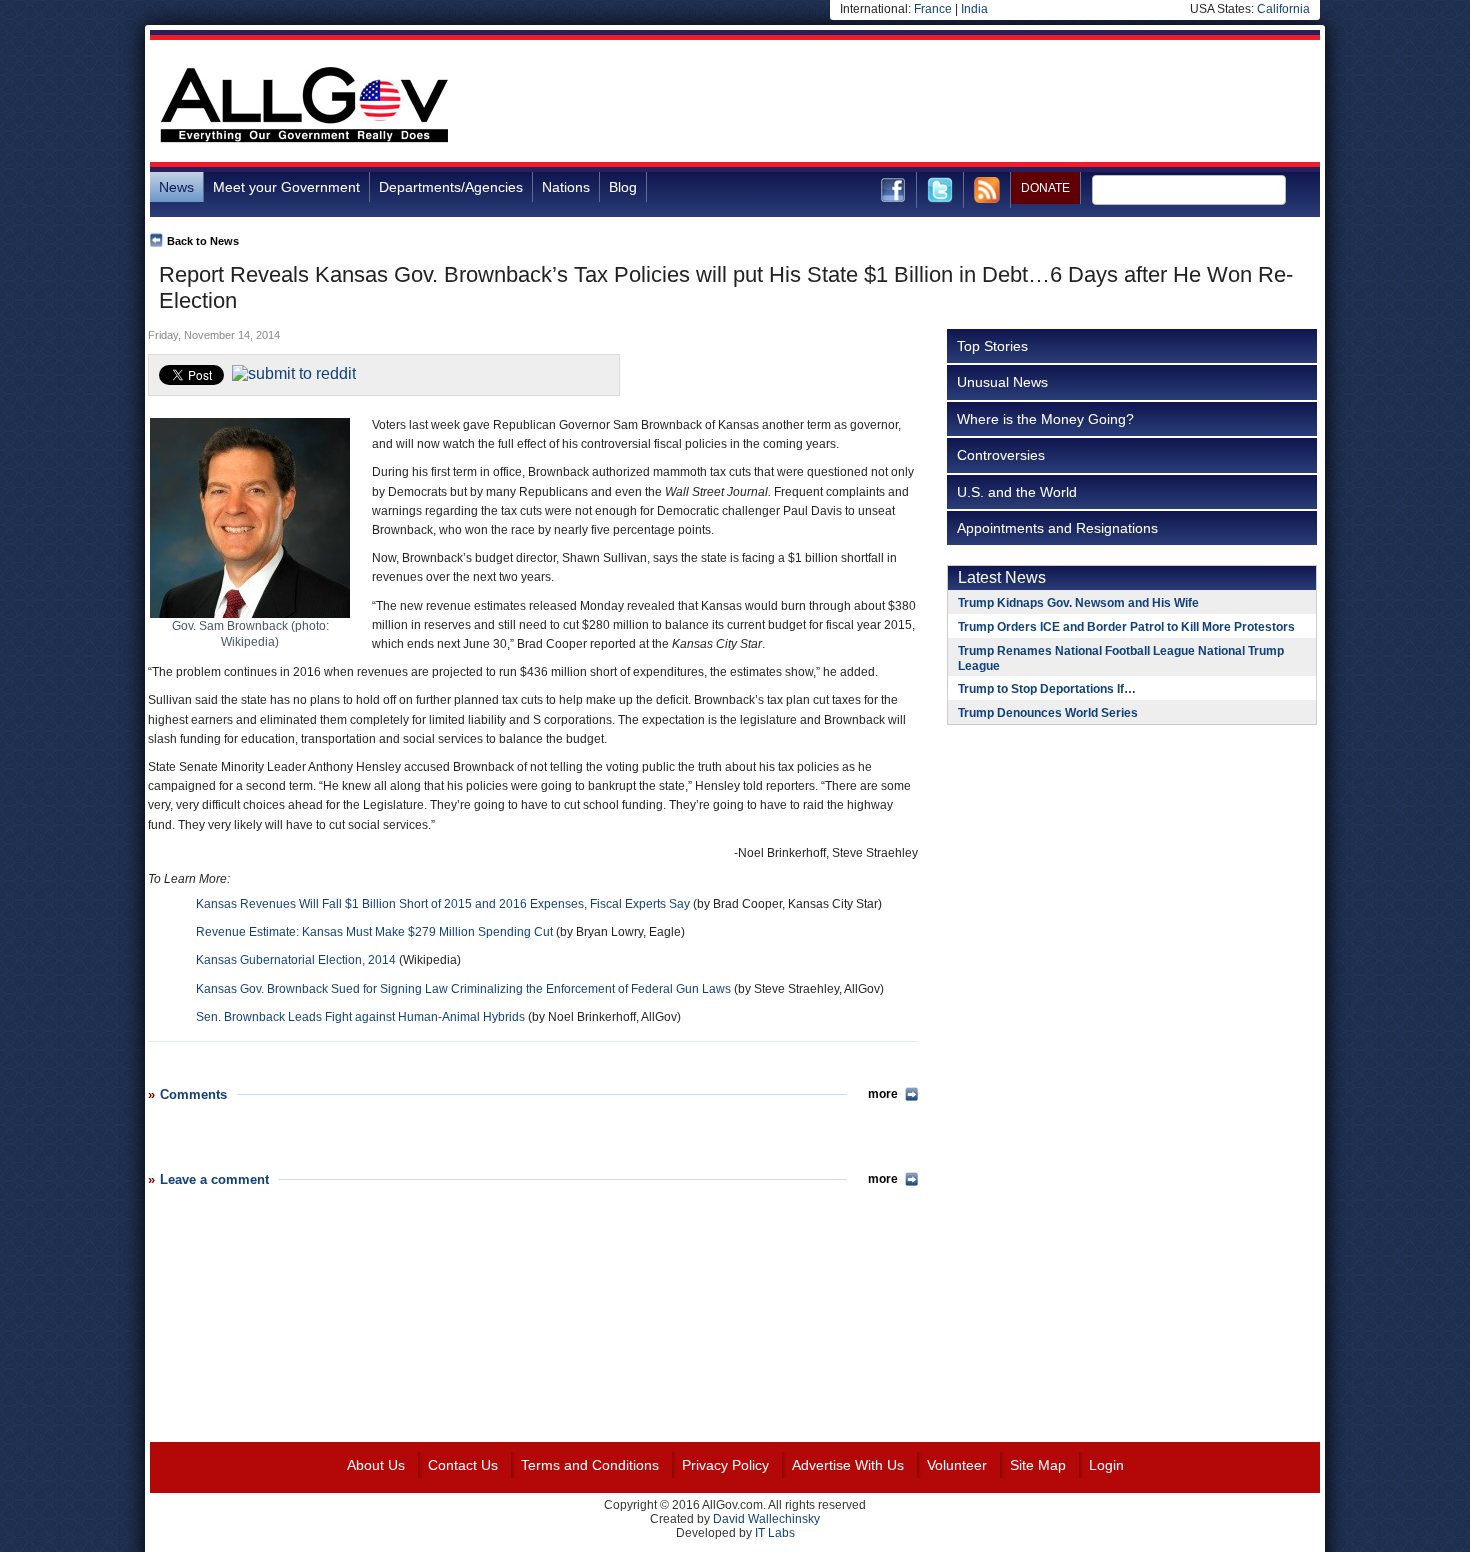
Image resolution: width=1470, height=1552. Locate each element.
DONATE (1045, 188)
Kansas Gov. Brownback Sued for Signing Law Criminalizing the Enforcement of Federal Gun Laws (463, 989)
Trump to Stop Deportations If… (1047, 689)
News (176, 187)
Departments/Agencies (451, 187)
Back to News (203, 241)
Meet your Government (286, 187)
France (933, 9)
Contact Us (463, 1465)
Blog (623, 187)
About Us (376, 1465)
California (1283, 9)
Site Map (1038, 1465)
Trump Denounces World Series (1048, 713)
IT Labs (775, 1533)
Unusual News (1002, 382)
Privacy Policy (725, 1465)
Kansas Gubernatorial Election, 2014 (296, 960)
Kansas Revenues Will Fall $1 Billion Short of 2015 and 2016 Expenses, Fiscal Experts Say (443, 904)
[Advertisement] (956, 104)
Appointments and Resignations (1057, 528)
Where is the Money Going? (1045, 419)
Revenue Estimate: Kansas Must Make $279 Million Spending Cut (374, 932)
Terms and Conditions (590, 1465)
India (974, 9)
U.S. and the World (1017, 492)
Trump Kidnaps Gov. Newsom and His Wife (1078, 603)
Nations (566, 187)
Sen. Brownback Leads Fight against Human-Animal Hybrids (360, 1017)
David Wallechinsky (766, 1519)
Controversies (1001, 455)
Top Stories (992, 346)
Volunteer (957, 1465)
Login (1106, 1465)
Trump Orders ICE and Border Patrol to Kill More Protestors (1126, 627)
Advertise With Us (848, 1465)
